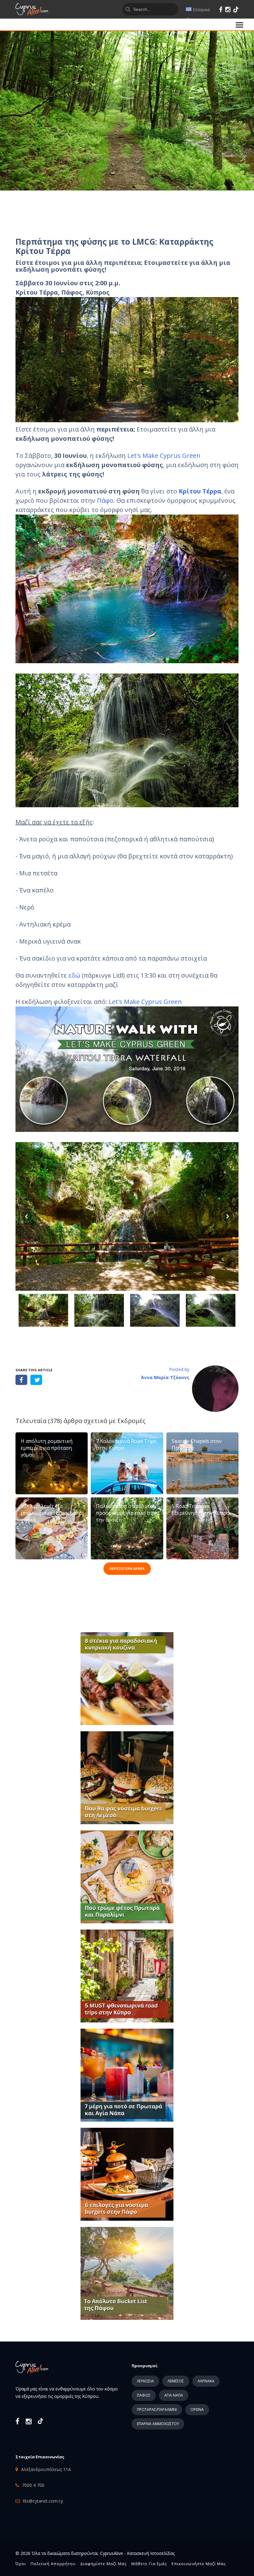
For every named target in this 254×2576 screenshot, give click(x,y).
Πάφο (105, 500)
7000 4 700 (33, 2485)
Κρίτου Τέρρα (200, 491)
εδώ (75, 975)
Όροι (21, 2564)
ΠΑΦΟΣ (144, 2395)
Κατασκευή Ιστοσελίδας (151, 2553)
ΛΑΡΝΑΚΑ (206, 2381)
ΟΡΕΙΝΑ (197, 2410)
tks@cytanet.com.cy (43, 2501)
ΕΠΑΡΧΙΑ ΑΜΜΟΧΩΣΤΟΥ (158, 2424)
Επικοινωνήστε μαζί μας (199, 2564)
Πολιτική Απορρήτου (53, 2564)
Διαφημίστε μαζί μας (103, 2564)
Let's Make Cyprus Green (164, 456)
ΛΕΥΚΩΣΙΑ (145, 2381)
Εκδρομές (131, 1421)
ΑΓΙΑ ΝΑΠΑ (174, 2395)
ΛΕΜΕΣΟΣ (176, 2381)
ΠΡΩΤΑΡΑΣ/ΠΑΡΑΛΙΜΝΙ (157, 2410)
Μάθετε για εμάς (149, 2564)
